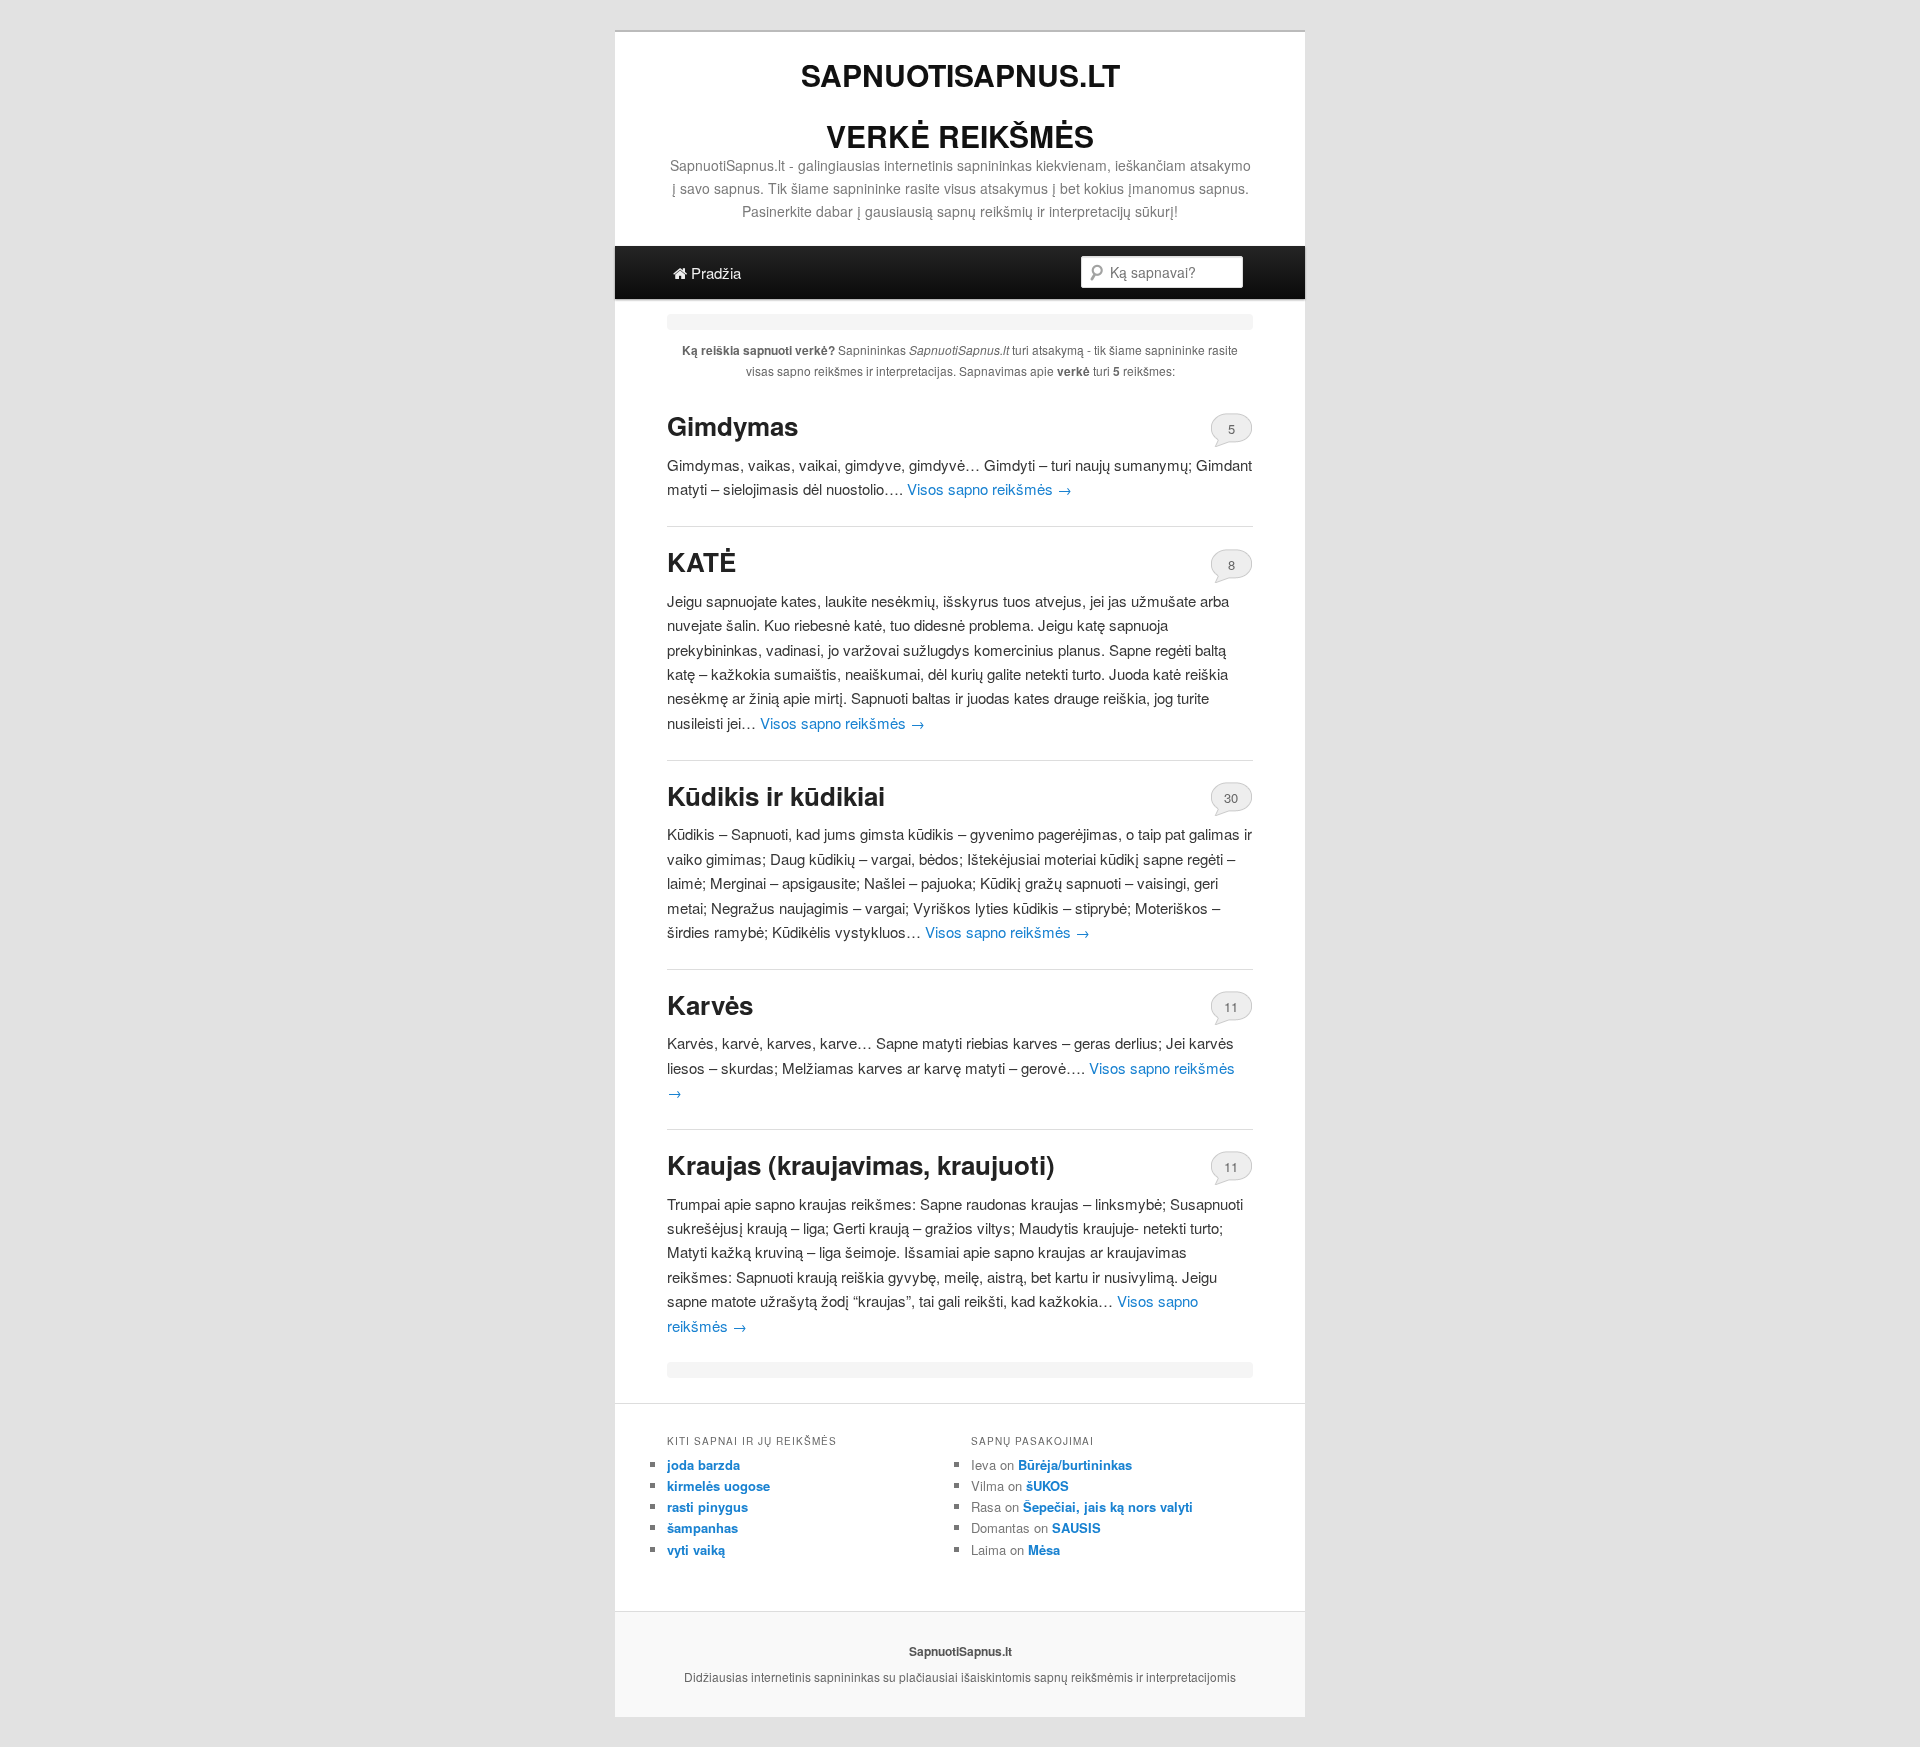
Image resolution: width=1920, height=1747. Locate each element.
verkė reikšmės (960, 135)
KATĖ (701, 561)
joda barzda (703, 1464)
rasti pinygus (707, 1506)
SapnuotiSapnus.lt (960, 74)
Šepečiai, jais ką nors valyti (1108, 1506)
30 (1231, 797)
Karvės (710, 1004)
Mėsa (1044, 1549)
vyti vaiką (696, 1549)
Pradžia (714, 272)
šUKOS (1047, 1485)
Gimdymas (732, 425)
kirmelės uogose (718, 1485)
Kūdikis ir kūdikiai (776, 795)
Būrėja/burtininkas (1075, 1464)
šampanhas (702, 1527)
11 (1231, 1006)
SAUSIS (1076, 1527)
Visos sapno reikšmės (989, 488)
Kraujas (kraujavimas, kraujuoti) (861, 1164)
